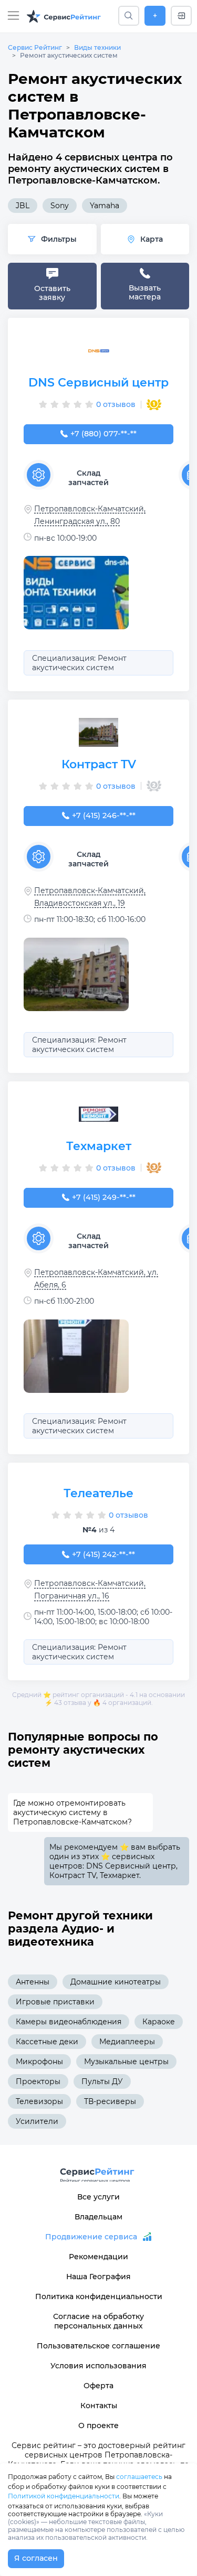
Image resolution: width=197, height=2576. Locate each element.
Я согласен (36, 2558)
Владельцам (98, 2217)
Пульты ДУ (102, 2081)
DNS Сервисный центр (98, 383)
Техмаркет (99, 1146)
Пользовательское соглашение (98, 2346)
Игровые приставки (55, 2002)
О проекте (98, 2425)
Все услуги (98, 2197)
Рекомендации (98, 2257)
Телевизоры (39, 2101)
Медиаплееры (127, 2042)
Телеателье (98, 1493)
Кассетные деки (47, 2042)
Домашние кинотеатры (116, 1982)
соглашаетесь (139, 2477)
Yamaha (105, 206)
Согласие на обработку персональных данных (98, 2321)
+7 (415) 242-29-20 (104, 1554)
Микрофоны (39, 2062)
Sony (60, 206)
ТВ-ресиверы (110, 2101)
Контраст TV (99, 764)
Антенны (33, 1982)
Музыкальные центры (126, 2062)
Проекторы (38, 2081)
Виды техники (97, 47)
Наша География (98, 2277)
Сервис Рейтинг (35, 47)
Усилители (37, 2121)
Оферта (98, 2386)
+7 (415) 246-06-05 (103, 815)
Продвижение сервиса (91, 2237)
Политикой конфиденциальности (64, 2496)
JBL (23, 206)
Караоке (159, 2022)
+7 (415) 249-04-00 (104, 1197)
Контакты (99, 2406)
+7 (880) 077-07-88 (103, 434)
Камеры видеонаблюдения (69, 2022)
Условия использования (98, 2366)
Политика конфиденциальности (99, 2296)
